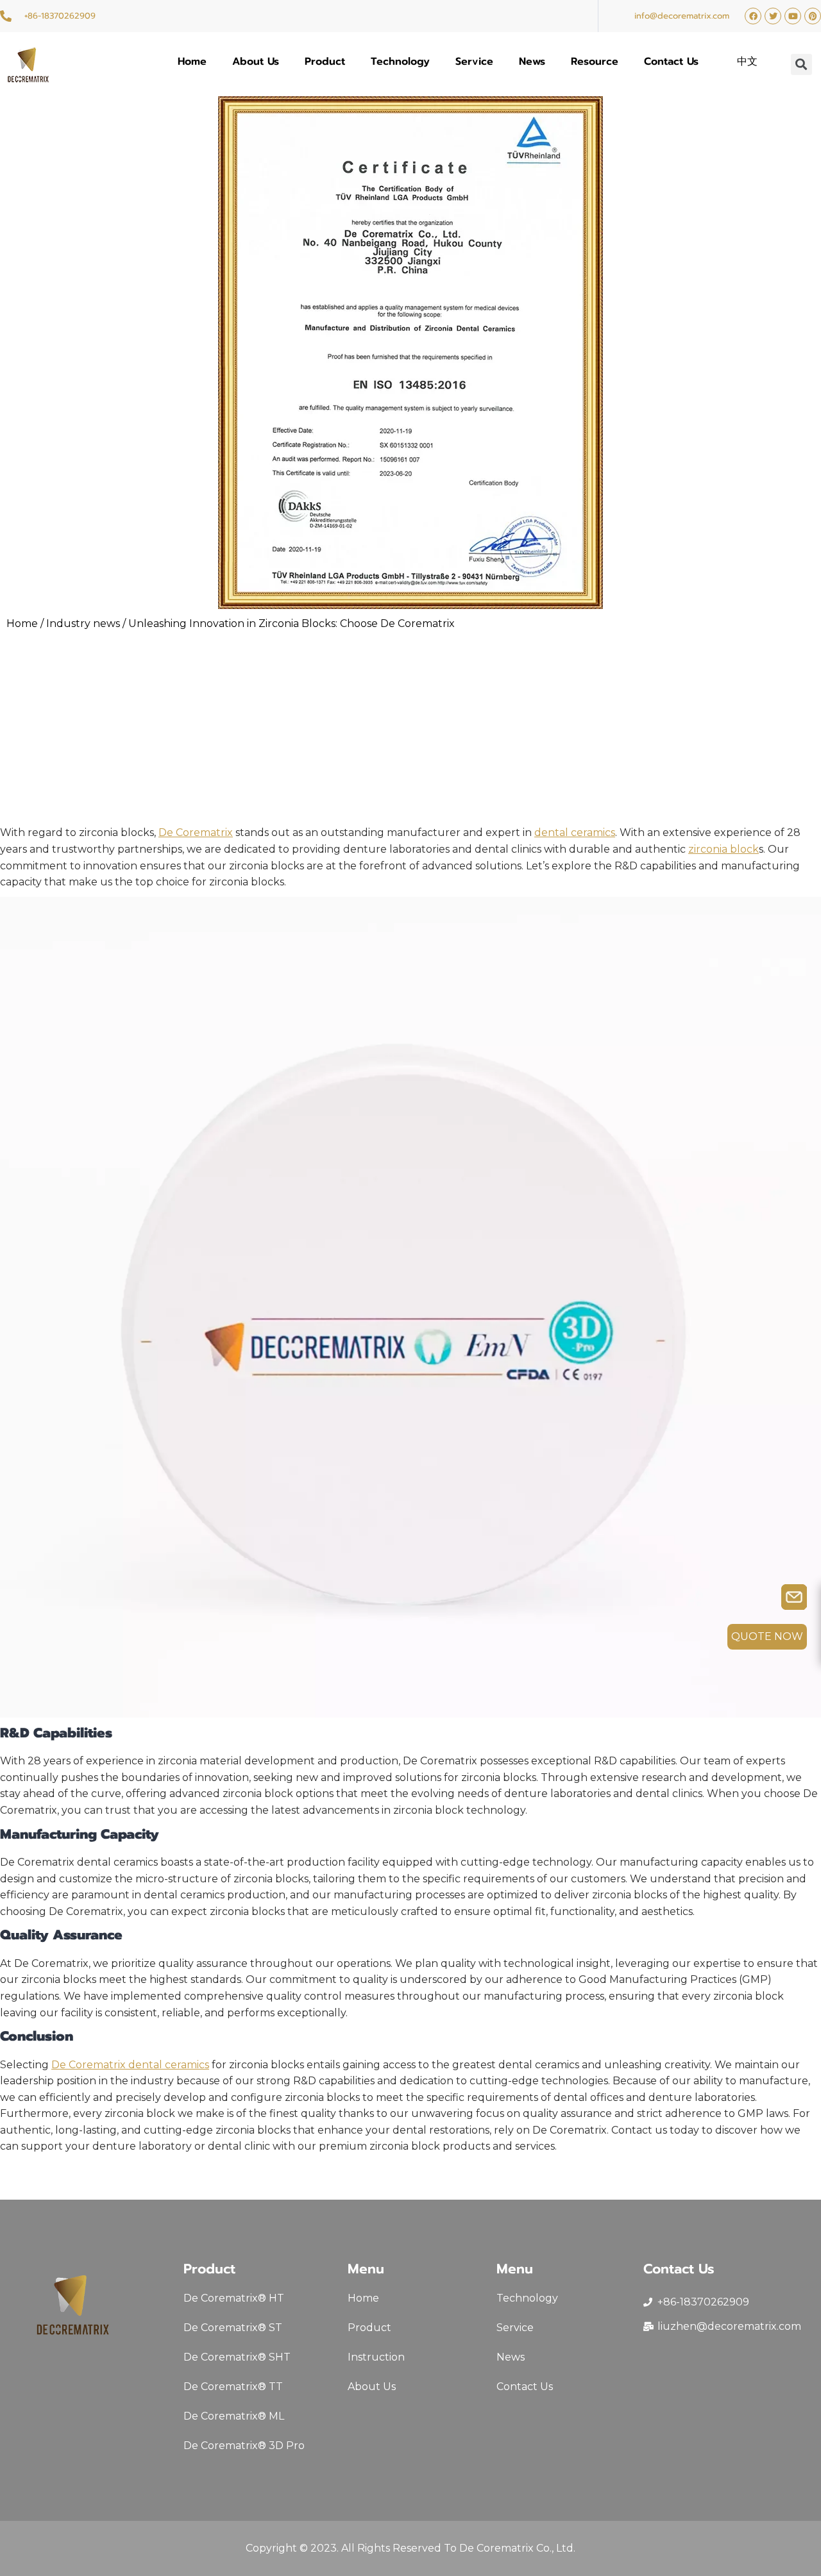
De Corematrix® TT (233, 2387)
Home (192, 62)
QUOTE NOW (767, 1636)
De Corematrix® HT (234, 2298)
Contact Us (671, 62)
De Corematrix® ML (234, 2416)
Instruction (376, 2357)
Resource (595, 62)
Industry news (83, 623)
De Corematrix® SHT (237, 2357)
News (532, 62)
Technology (400, 62)
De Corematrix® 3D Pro (244, 2446)
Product (325, 62)
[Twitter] (773, 16)
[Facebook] (753, 16)
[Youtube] (793, 16)
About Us (256, 62)
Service (474, 62)
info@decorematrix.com (682, 16)
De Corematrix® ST (233, 2328)
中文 (747, 62)
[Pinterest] (813, 16)
